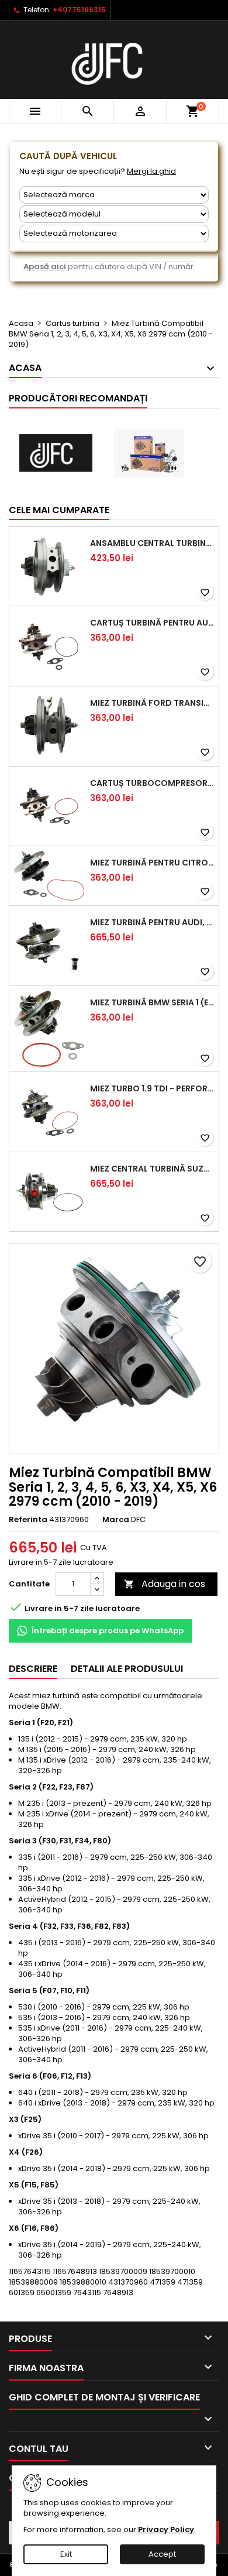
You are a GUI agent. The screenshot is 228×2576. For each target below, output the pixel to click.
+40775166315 (79, 10)
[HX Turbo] (149, 453)
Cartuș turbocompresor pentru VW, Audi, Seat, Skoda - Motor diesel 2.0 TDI (152, 783)
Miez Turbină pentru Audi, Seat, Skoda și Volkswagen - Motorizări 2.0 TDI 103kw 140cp (152, 922)
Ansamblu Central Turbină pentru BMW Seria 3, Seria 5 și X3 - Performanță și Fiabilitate (152, 543)
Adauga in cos (165, 1584)
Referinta (28, 1520)
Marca (116, 1520)
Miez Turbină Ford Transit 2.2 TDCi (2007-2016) (152, 703)
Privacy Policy (166, 2529)
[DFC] (56, 453)
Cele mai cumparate (59, 510)
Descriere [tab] (33, 1669)
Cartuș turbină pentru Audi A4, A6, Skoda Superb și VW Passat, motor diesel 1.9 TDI (152, 623)
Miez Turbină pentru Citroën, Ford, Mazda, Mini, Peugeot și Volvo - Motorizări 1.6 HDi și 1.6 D (152, 863)
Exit (66, 2554)
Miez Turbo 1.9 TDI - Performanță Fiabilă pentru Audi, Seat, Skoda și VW (152, 1088)
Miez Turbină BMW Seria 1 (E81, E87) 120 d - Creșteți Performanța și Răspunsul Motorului (152, 1002)
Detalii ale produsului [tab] (127, 1669)
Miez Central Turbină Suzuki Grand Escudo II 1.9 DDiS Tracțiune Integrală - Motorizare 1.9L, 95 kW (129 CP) (152, 1169)
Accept (162, 2554)
